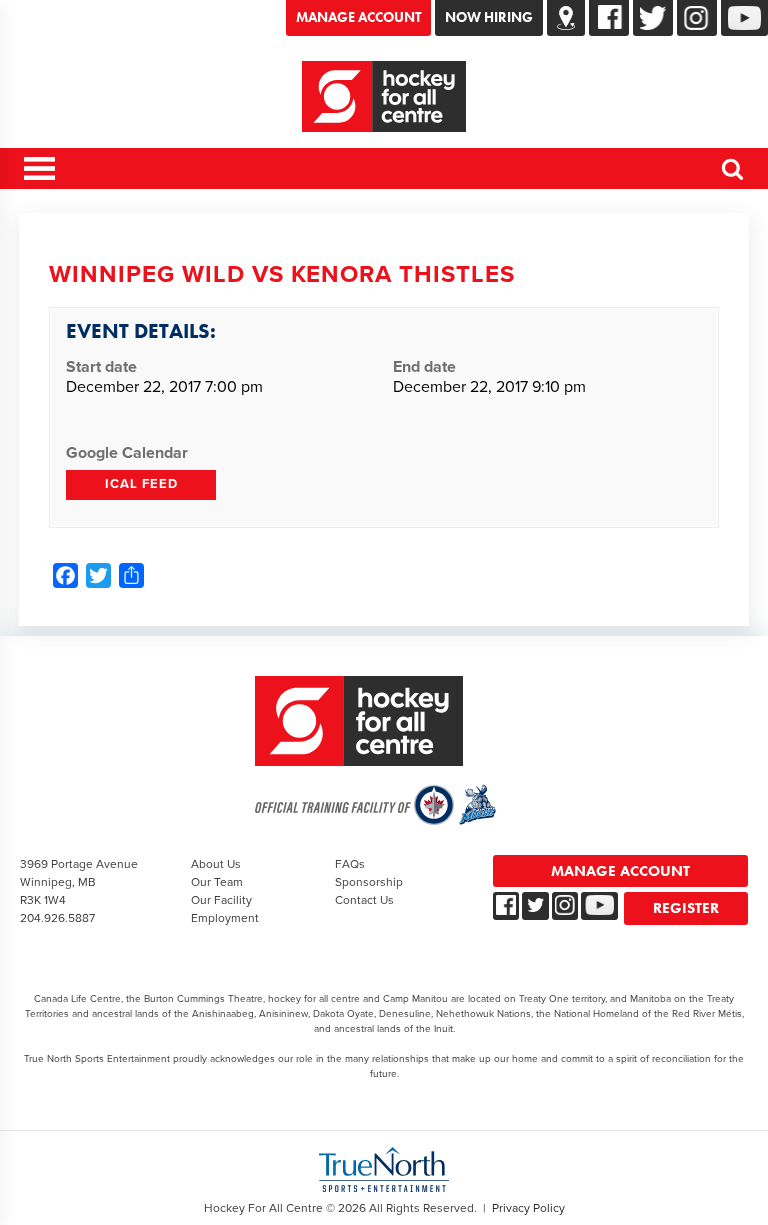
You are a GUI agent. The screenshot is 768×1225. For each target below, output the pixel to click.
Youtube (744, 18)
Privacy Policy (528, 1208)
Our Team (217, 882)
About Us (216, 864)
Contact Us (364, 900)
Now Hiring (489, 17)
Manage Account (358, 17)
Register (686, 908)
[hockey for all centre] (383, 96)
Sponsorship (369, 882)
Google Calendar (127, 453)
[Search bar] (733, 177)
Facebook (611, 17)
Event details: (141, 330)
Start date (101, 367)
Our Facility (221, 900)
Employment (225, 918)
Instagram (697, 18)
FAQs (350, 864)
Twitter (653, 18)
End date (424, 367)
